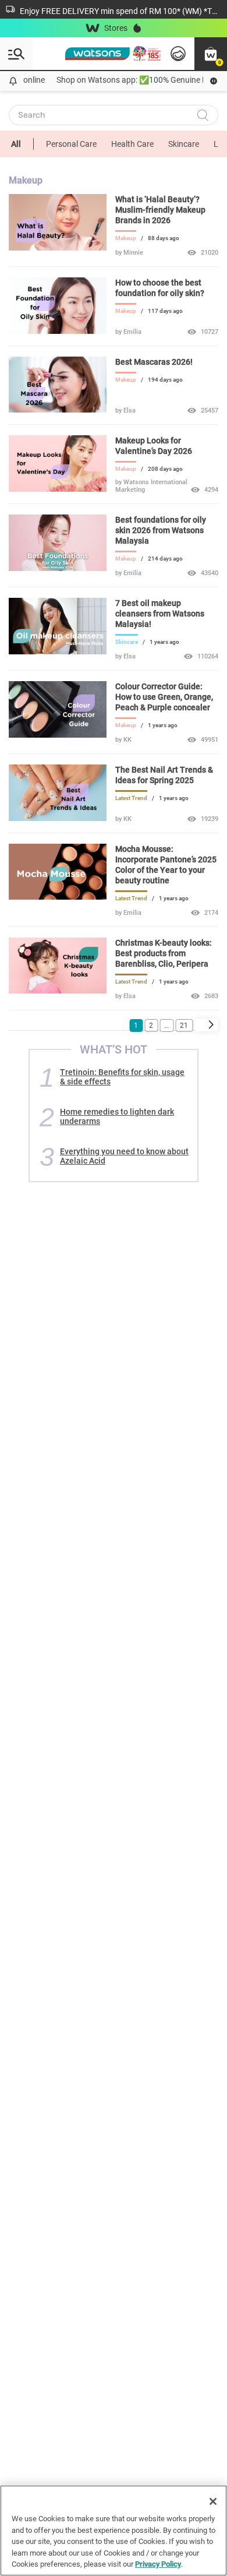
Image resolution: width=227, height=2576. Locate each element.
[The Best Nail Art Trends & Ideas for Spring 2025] (58, 818)
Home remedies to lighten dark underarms (117, 1116)
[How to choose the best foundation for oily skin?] (58, 331)
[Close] (213, 2501)
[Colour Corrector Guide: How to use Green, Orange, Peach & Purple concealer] (58, 735)
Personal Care (71, 144)
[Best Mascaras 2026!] (58, 410)
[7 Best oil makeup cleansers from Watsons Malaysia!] (58, 651)
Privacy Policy (158, 2564)
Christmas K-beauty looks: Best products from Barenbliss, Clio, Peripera (164, 953)
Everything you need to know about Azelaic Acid (124, 1156)
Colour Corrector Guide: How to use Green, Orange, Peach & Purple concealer (164, 697)
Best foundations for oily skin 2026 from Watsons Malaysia (161, 530)
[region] (114, 2531)
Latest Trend (131, 798)
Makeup (126, 238)
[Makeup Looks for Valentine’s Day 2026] (58, 489)
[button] (211, 54)
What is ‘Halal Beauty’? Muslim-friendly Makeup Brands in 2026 (160, 210)
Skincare (184, 144)
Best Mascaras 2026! (154, 362)
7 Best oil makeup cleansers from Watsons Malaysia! (160, 614)
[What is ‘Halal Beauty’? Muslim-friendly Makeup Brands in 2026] (58, 248)
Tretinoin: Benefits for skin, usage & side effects (122, 1077)
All (16, 144)
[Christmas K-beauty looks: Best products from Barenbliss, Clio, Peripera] (58, 991)
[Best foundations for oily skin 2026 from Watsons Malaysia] (58, 568)
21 (184, 1026)
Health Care (132, 144)
